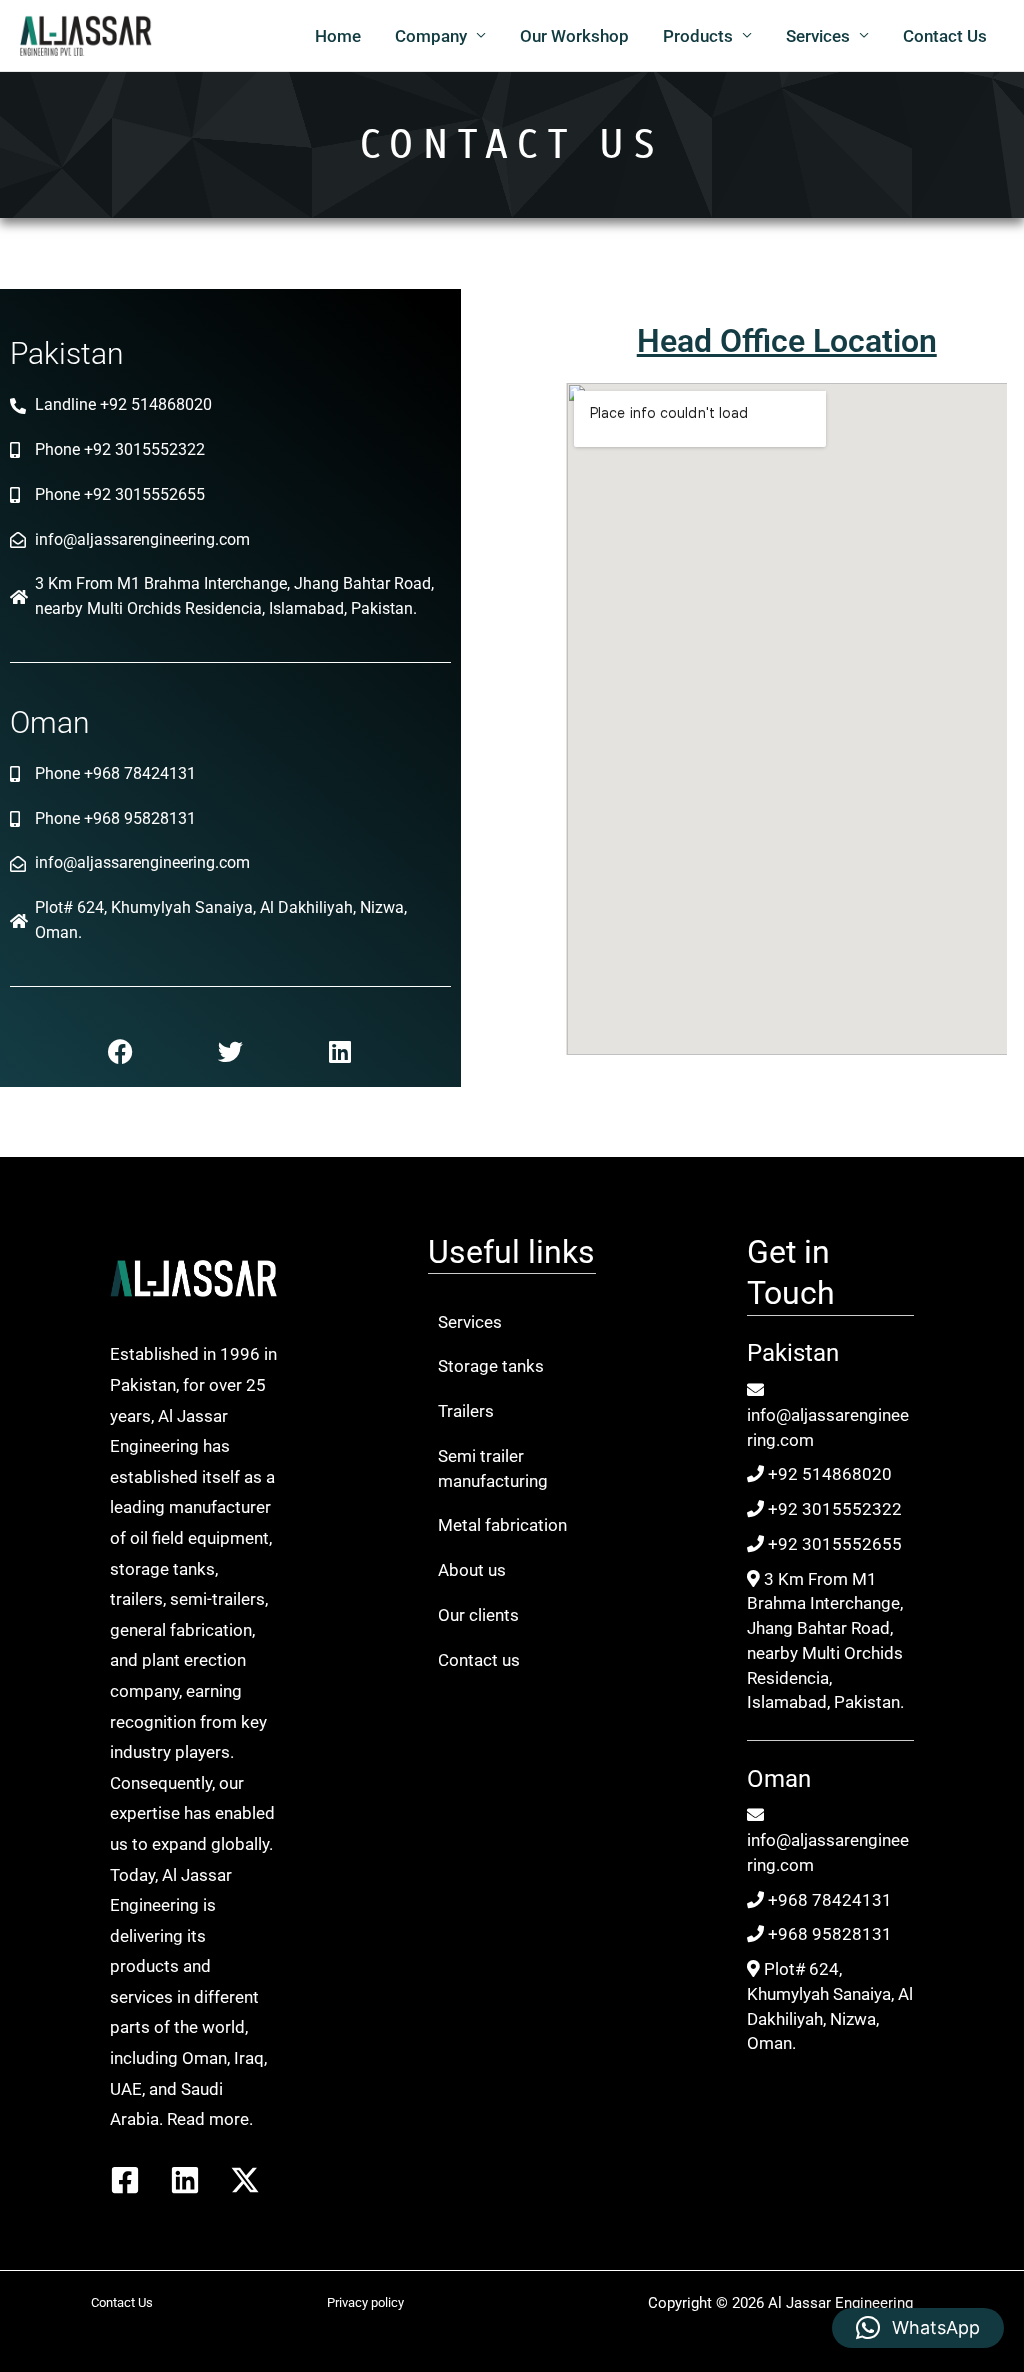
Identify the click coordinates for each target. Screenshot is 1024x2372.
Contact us (479, 1660)
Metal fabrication (502, 1525)
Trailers (466, 1411)
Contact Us (945, 36)
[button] (918, 2328)
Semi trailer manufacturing (493, 1468)
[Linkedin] (185, 2180)
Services (818, 36)
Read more (208, 2119)
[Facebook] (125, 2180)
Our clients (478, 1615)
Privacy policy (365, 2302)
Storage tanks (491, 1366)
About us (472, 1570)
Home (338, 36)
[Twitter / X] (245, 2180)
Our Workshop (574, 36)
